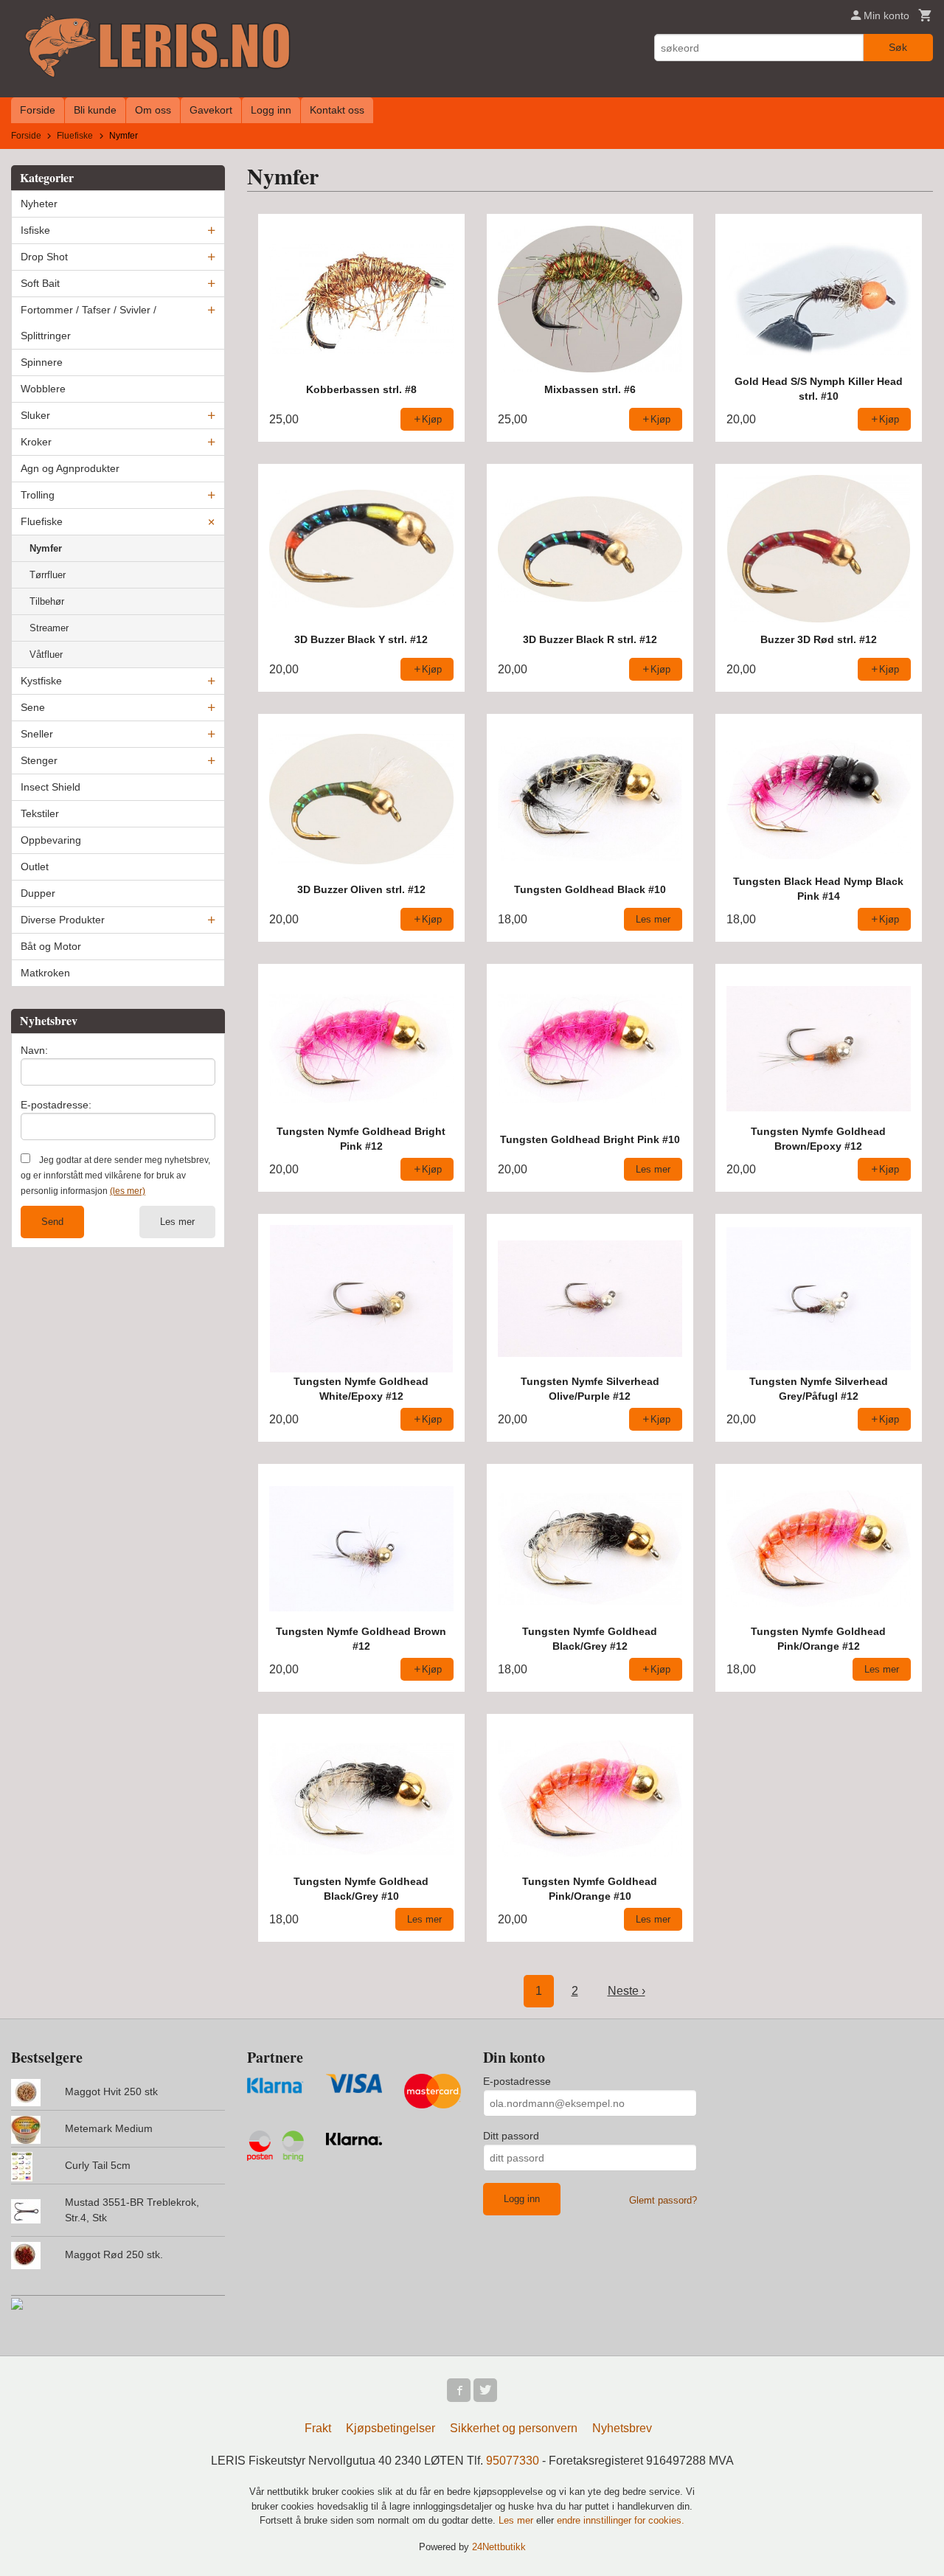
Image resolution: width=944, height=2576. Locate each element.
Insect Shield (51, 787)
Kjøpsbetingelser (391, 2428)
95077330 (513, 2461)
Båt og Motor (51, 946)
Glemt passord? (663, 2200)
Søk (898, 47)
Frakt (318, 2428)
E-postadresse (517, 2081)
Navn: (34, 1050)
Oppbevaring (51, 840)
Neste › (627, 1991)
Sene (33, 707)
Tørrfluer (48, 575)
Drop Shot (44, 257)
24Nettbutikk (499, 2547)
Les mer (177, 1222)
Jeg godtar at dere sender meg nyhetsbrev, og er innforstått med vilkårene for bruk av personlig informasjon (115, 1176)
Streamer (49, 628)
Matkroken (45, 973)
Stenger (39, 760)
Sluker (35, 415)
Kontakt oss (337, 110)
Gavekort (211, 110)
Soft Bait (40, 283)
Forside (38, 110)
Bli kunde (95, 110)
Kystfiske (41, 681)
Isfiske (35, 230)
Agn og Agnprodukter (70, 468)
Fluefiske (42, 521)
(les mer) (128, 1191)
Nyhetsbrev (622, 2428)
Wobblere (43, 389)
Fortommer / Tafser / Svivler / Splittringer (88, 323)
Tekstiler (40, 813)
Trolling (38, 495)
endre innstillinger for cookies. (621, 2520)
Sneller (37, 734)
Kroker (36, 442)
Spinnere (42, 362)
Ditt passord (511, 2136)
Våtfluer (46, 655)
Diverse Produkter (63, 920)
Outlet (35, 867)
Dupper (38, 893)
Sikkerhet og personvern (514, 2428)
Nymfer (46, 548)
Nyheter (39, 204)
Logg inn (271, 110)
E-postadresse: (56, 1105)
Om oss (153, 110)
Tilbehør (47, 601)
